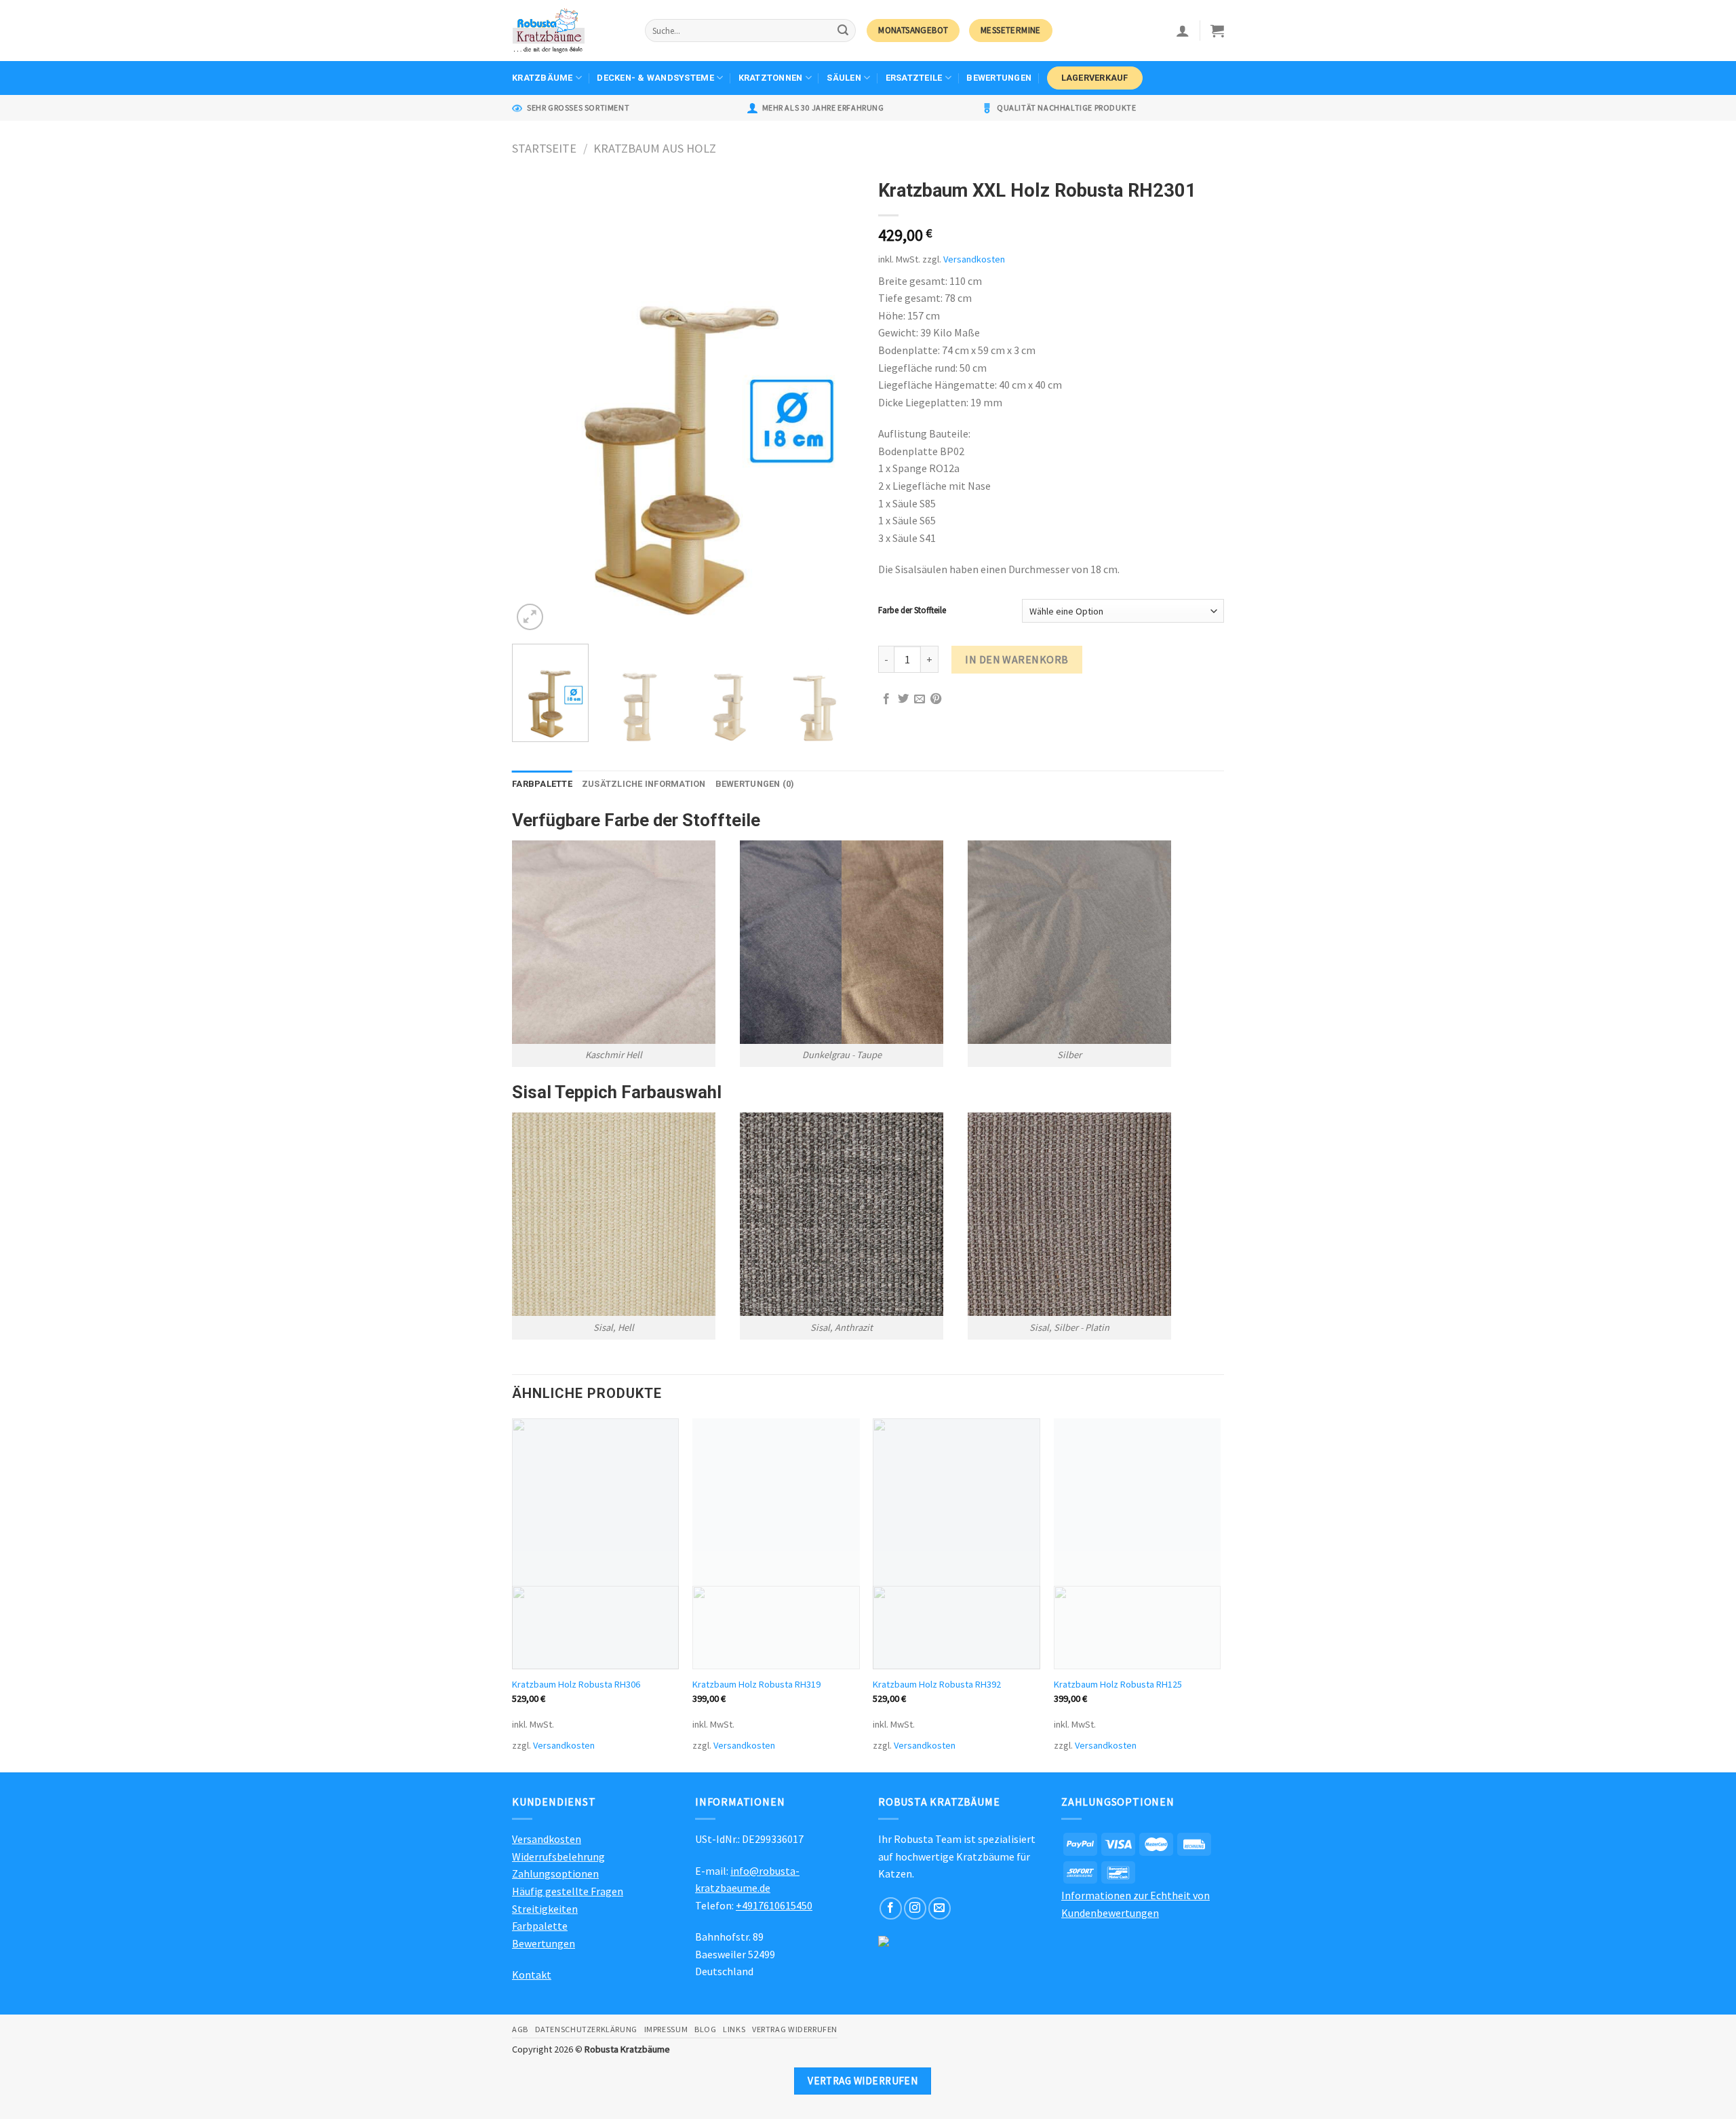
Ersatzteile (914, 78)
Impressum (666, 2029)
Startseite (544, 148)
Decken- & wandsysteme (655, 78)
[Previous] (536, 403)
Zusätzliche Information (644, 784)
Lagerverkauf (1095, 78)
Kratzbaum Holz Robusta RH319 (756, 1684)
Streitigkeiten (545, 1909)
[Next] (834, 403)
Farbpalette (542, 784)
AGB (520, 2029)
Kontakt (532, 1975)
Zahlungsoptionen (555, 1873)
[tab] (542, 784)
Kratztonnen (771, 78)
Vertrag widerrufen (795, 2029)
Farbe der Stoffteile (912, 610)
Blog (705, 2029)
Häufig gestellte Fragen (568, 1891)
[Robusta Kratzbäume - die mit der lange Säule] (568, 31)
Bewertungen (999, 78)
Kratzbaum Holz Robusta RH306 (576, 1684)
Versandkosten (974, 259)
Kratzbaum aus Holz (655, 148)
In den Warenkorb (1017, 659)
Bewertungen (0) (755, 784)
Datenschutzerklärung (586, 2029)
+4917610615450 (774, 1905)
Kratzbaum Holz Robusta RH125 (1118, 1684)
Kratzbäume (542, 78)
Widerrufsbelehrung (558, 1856)
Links (734, 2029)
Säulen (844, 78)
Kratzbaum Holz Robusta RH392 (937, 1684)
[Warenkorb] (1217, 31)
